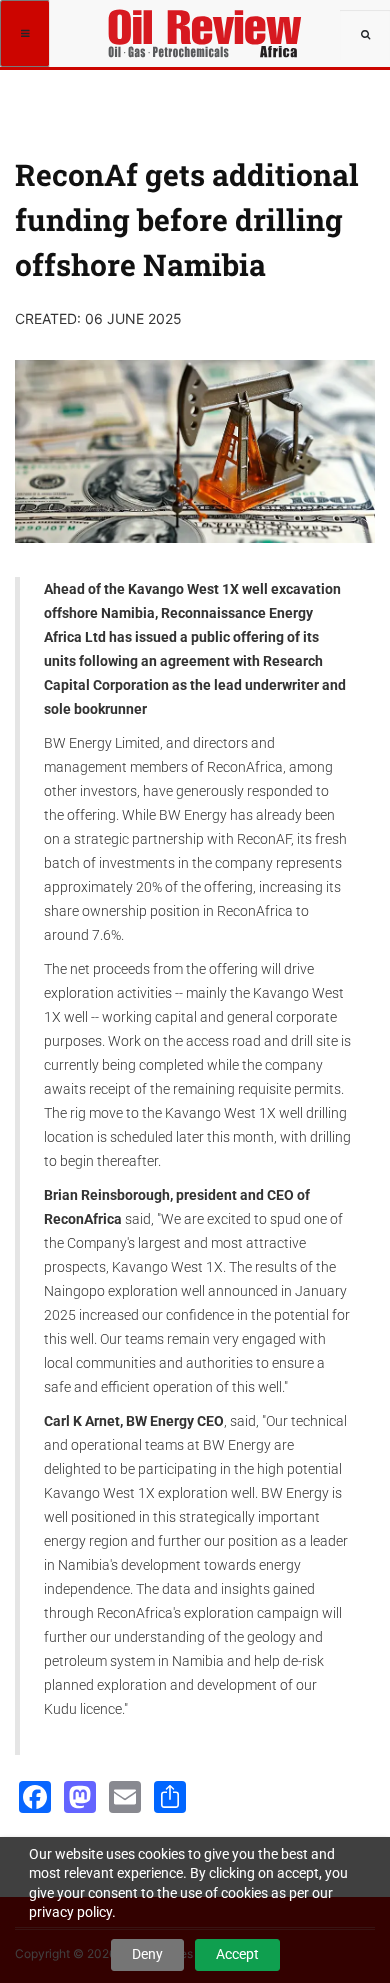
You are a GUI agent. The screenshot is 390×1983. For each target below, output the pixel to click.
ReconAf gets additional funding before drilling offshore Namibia (187, 219)
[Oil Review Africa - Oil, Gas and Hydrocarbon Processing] (208, 25)
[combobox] (365, 35)
